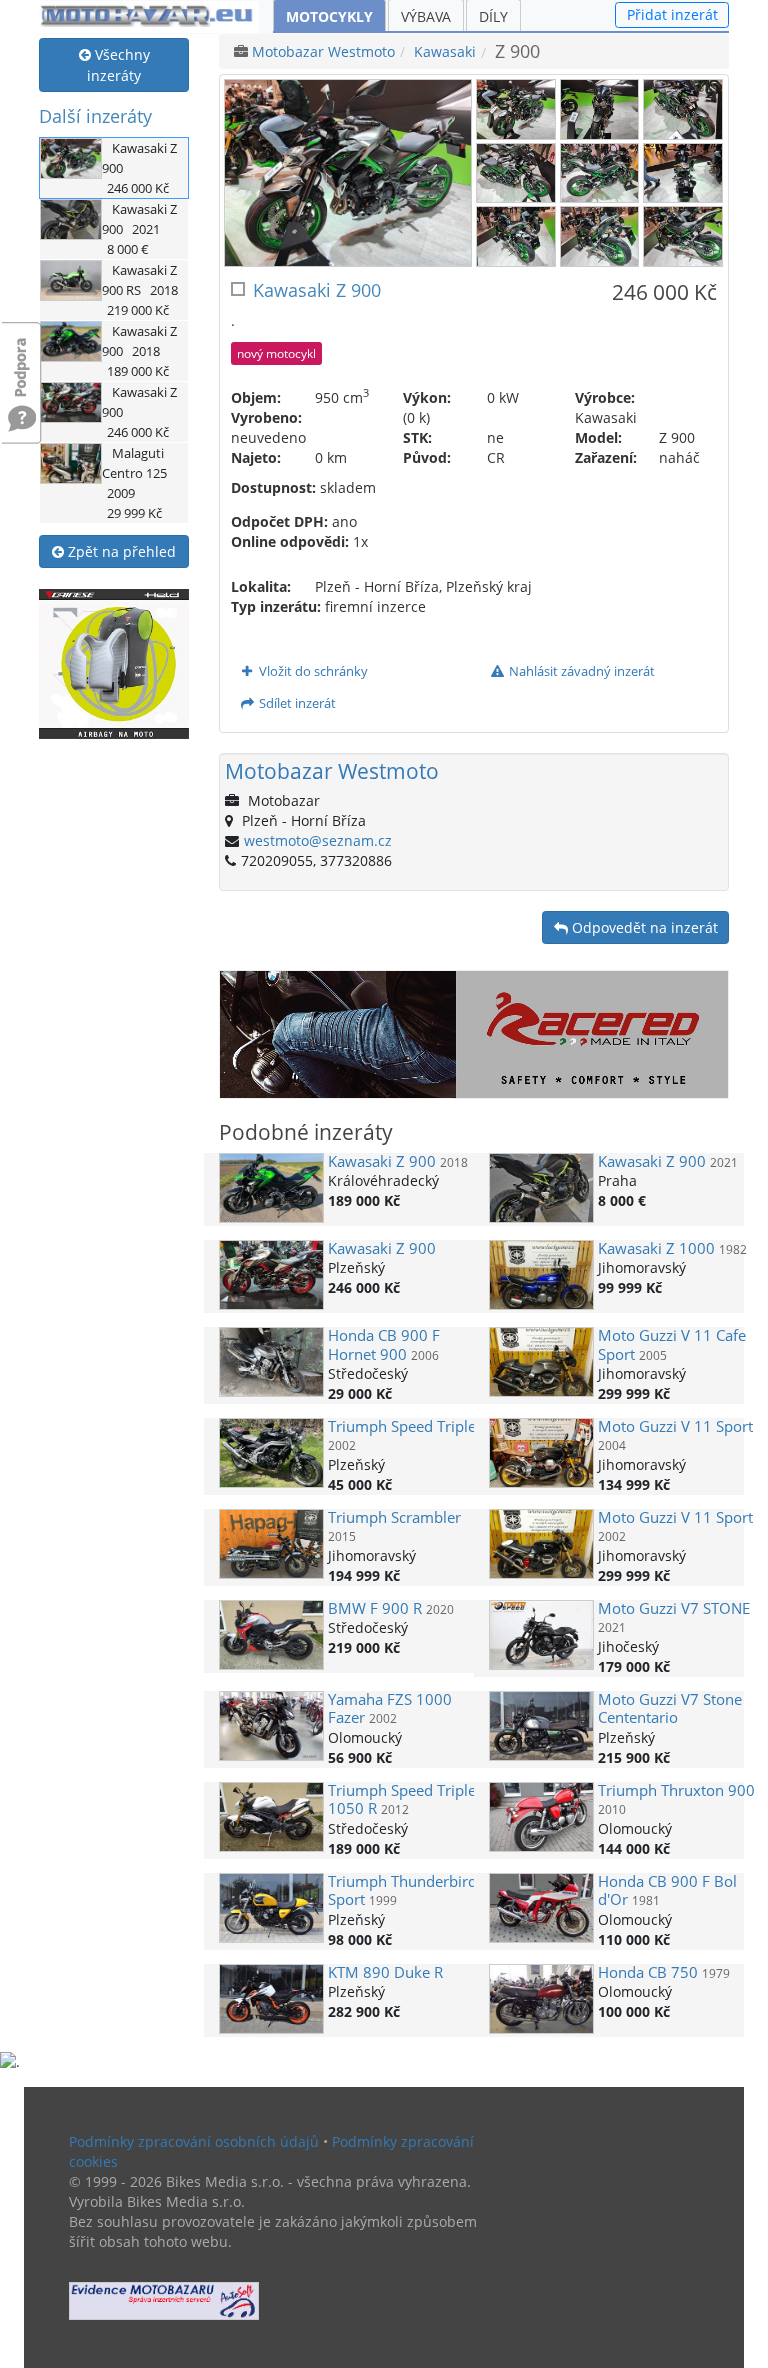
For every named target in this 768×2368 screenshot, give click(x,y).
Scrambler (394, 1517)
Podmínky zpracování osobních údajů (194, 2141)
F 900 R (375, 1608)
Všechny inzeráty (118, 65)
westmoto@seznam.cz (318, 840)
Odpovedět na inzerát (643, 927)
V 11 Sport (675, 1426)
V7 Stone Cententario (670, 1708)
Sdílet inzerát (296, 703)
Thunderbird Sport (402, 1890)
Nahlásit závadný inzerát (580, 671)
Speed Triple (402, 1426)
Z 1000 (656, 1248)
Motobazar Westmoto (323, 51)
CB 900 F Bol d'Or (667, 1890)
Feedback (22, 357)
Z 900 (382, 1161)
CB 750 (648, 1972)
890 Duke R (385, 1972)
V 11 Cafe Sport (672, 1344)
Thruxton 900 (676, 1790)
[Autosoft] (164, 2300)
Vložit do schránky (312, 671)
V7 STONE (674, 1608)
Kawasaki (445, 51)
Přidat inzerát (672, 14)
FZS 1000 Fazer (390, 1708)
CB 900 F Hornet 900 (384, 1344)
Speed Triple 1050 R (402, 1799)
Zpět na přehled (120, 551)
